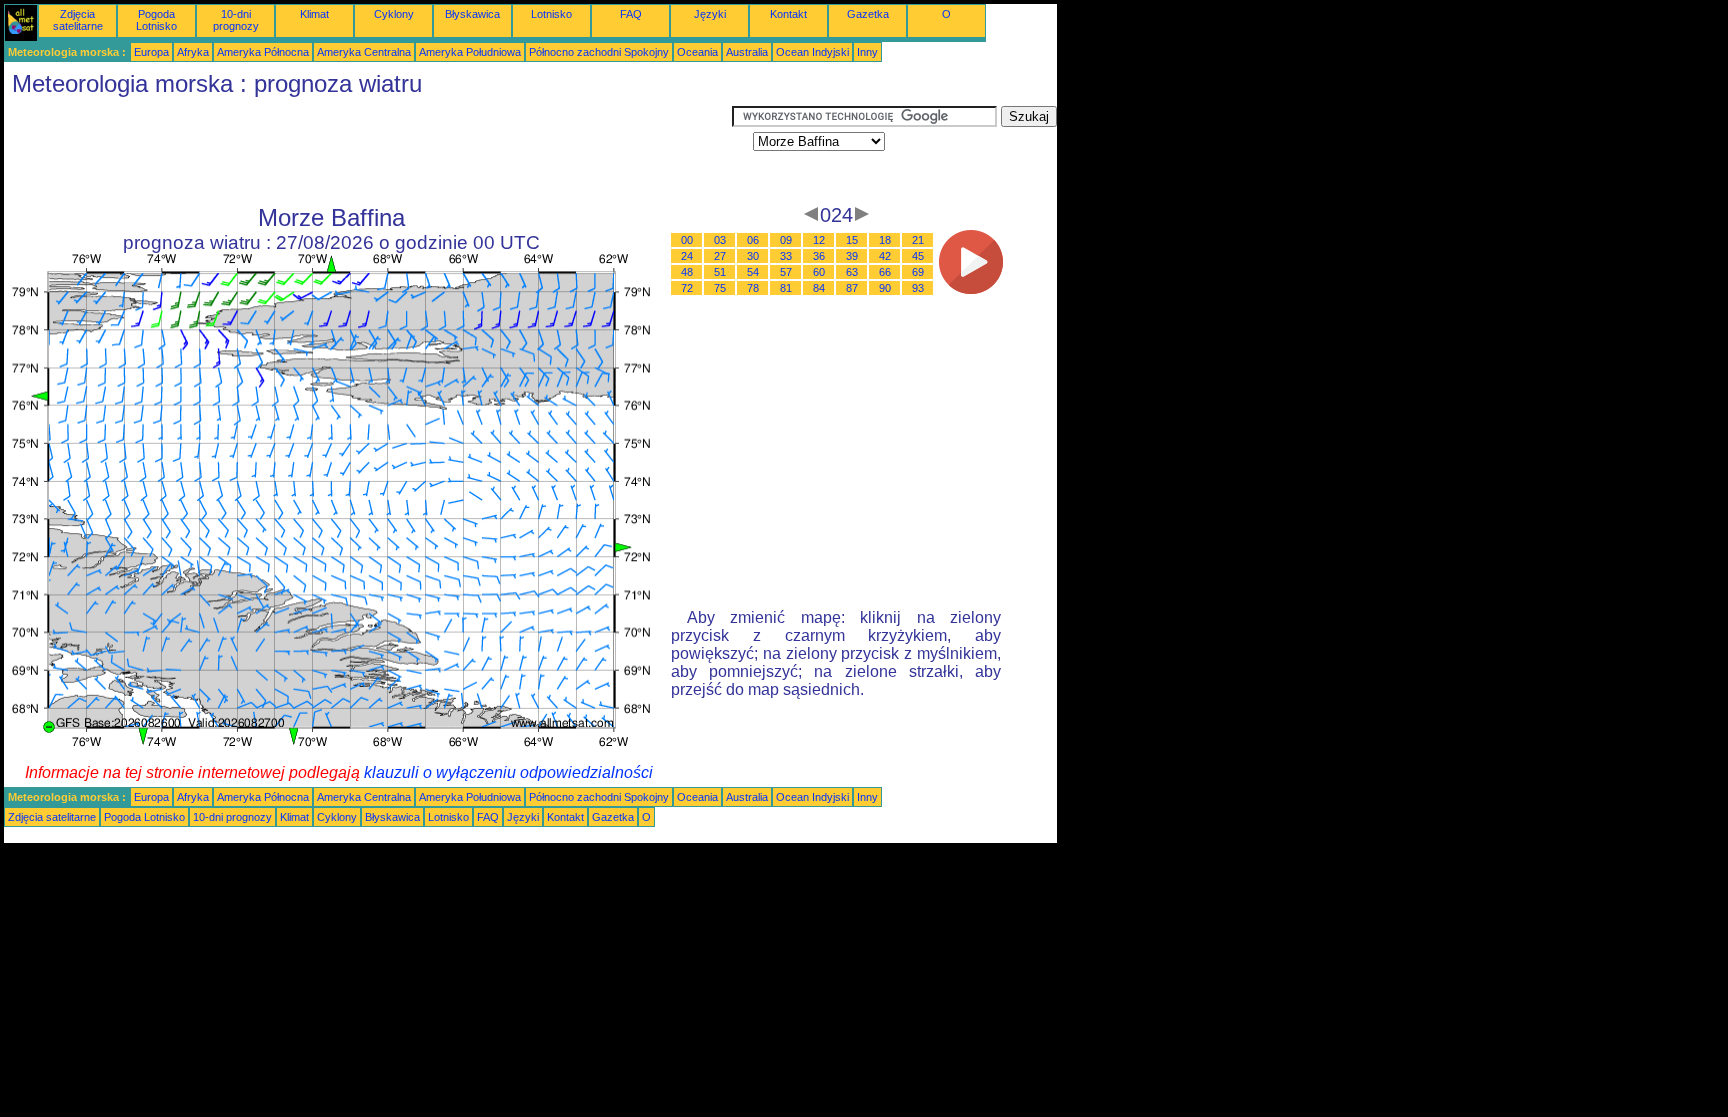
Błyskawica (472, 14)
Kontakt (788, 14)
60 (819, 272)
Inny (867, 52)
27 (720, 256)
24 (687, 256)
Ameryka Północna (263, 52)
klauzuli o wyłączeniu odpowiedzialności (508, 772)
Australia (747, 52)
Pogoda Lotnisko (156, 20)
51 (720, 272)
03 (720, 240)
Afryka (193, 52)
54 (753, 272)
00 (687, 240)
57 (786, 272)
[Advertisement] (368, 151)
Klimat (314, 14)
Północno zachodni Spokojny (599, 52)
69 (918, 272)
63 (852, 272)
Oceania (697, 52)
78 (753, 288)
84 (819, 288)
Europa (151, 52)
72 (687, 288)
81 (786, 288)
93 (918, 288)
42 (885, 256)
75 (720, 288)
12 (819, 240)
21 (918, 240)
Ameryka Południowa (470, 52)
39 (852, 256)
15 (852, 240)
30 (753, 256)
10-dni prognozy (236, 20)
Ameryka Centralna (364, 52)
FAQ (631, 14)
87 (852, 288)
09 (786, 240)
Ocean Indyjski (812, 52)
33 (786, 256)
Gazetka (868, 14)
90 (885, 288)
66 (885, 272)
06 (753, 240)
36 (819, 256)
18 (885, 240)
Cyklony (394, 14)
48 (687, 272)
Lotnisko (551, 14)
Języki (710, 14)
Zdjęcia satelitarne (78, 20)
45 (918, 256)
